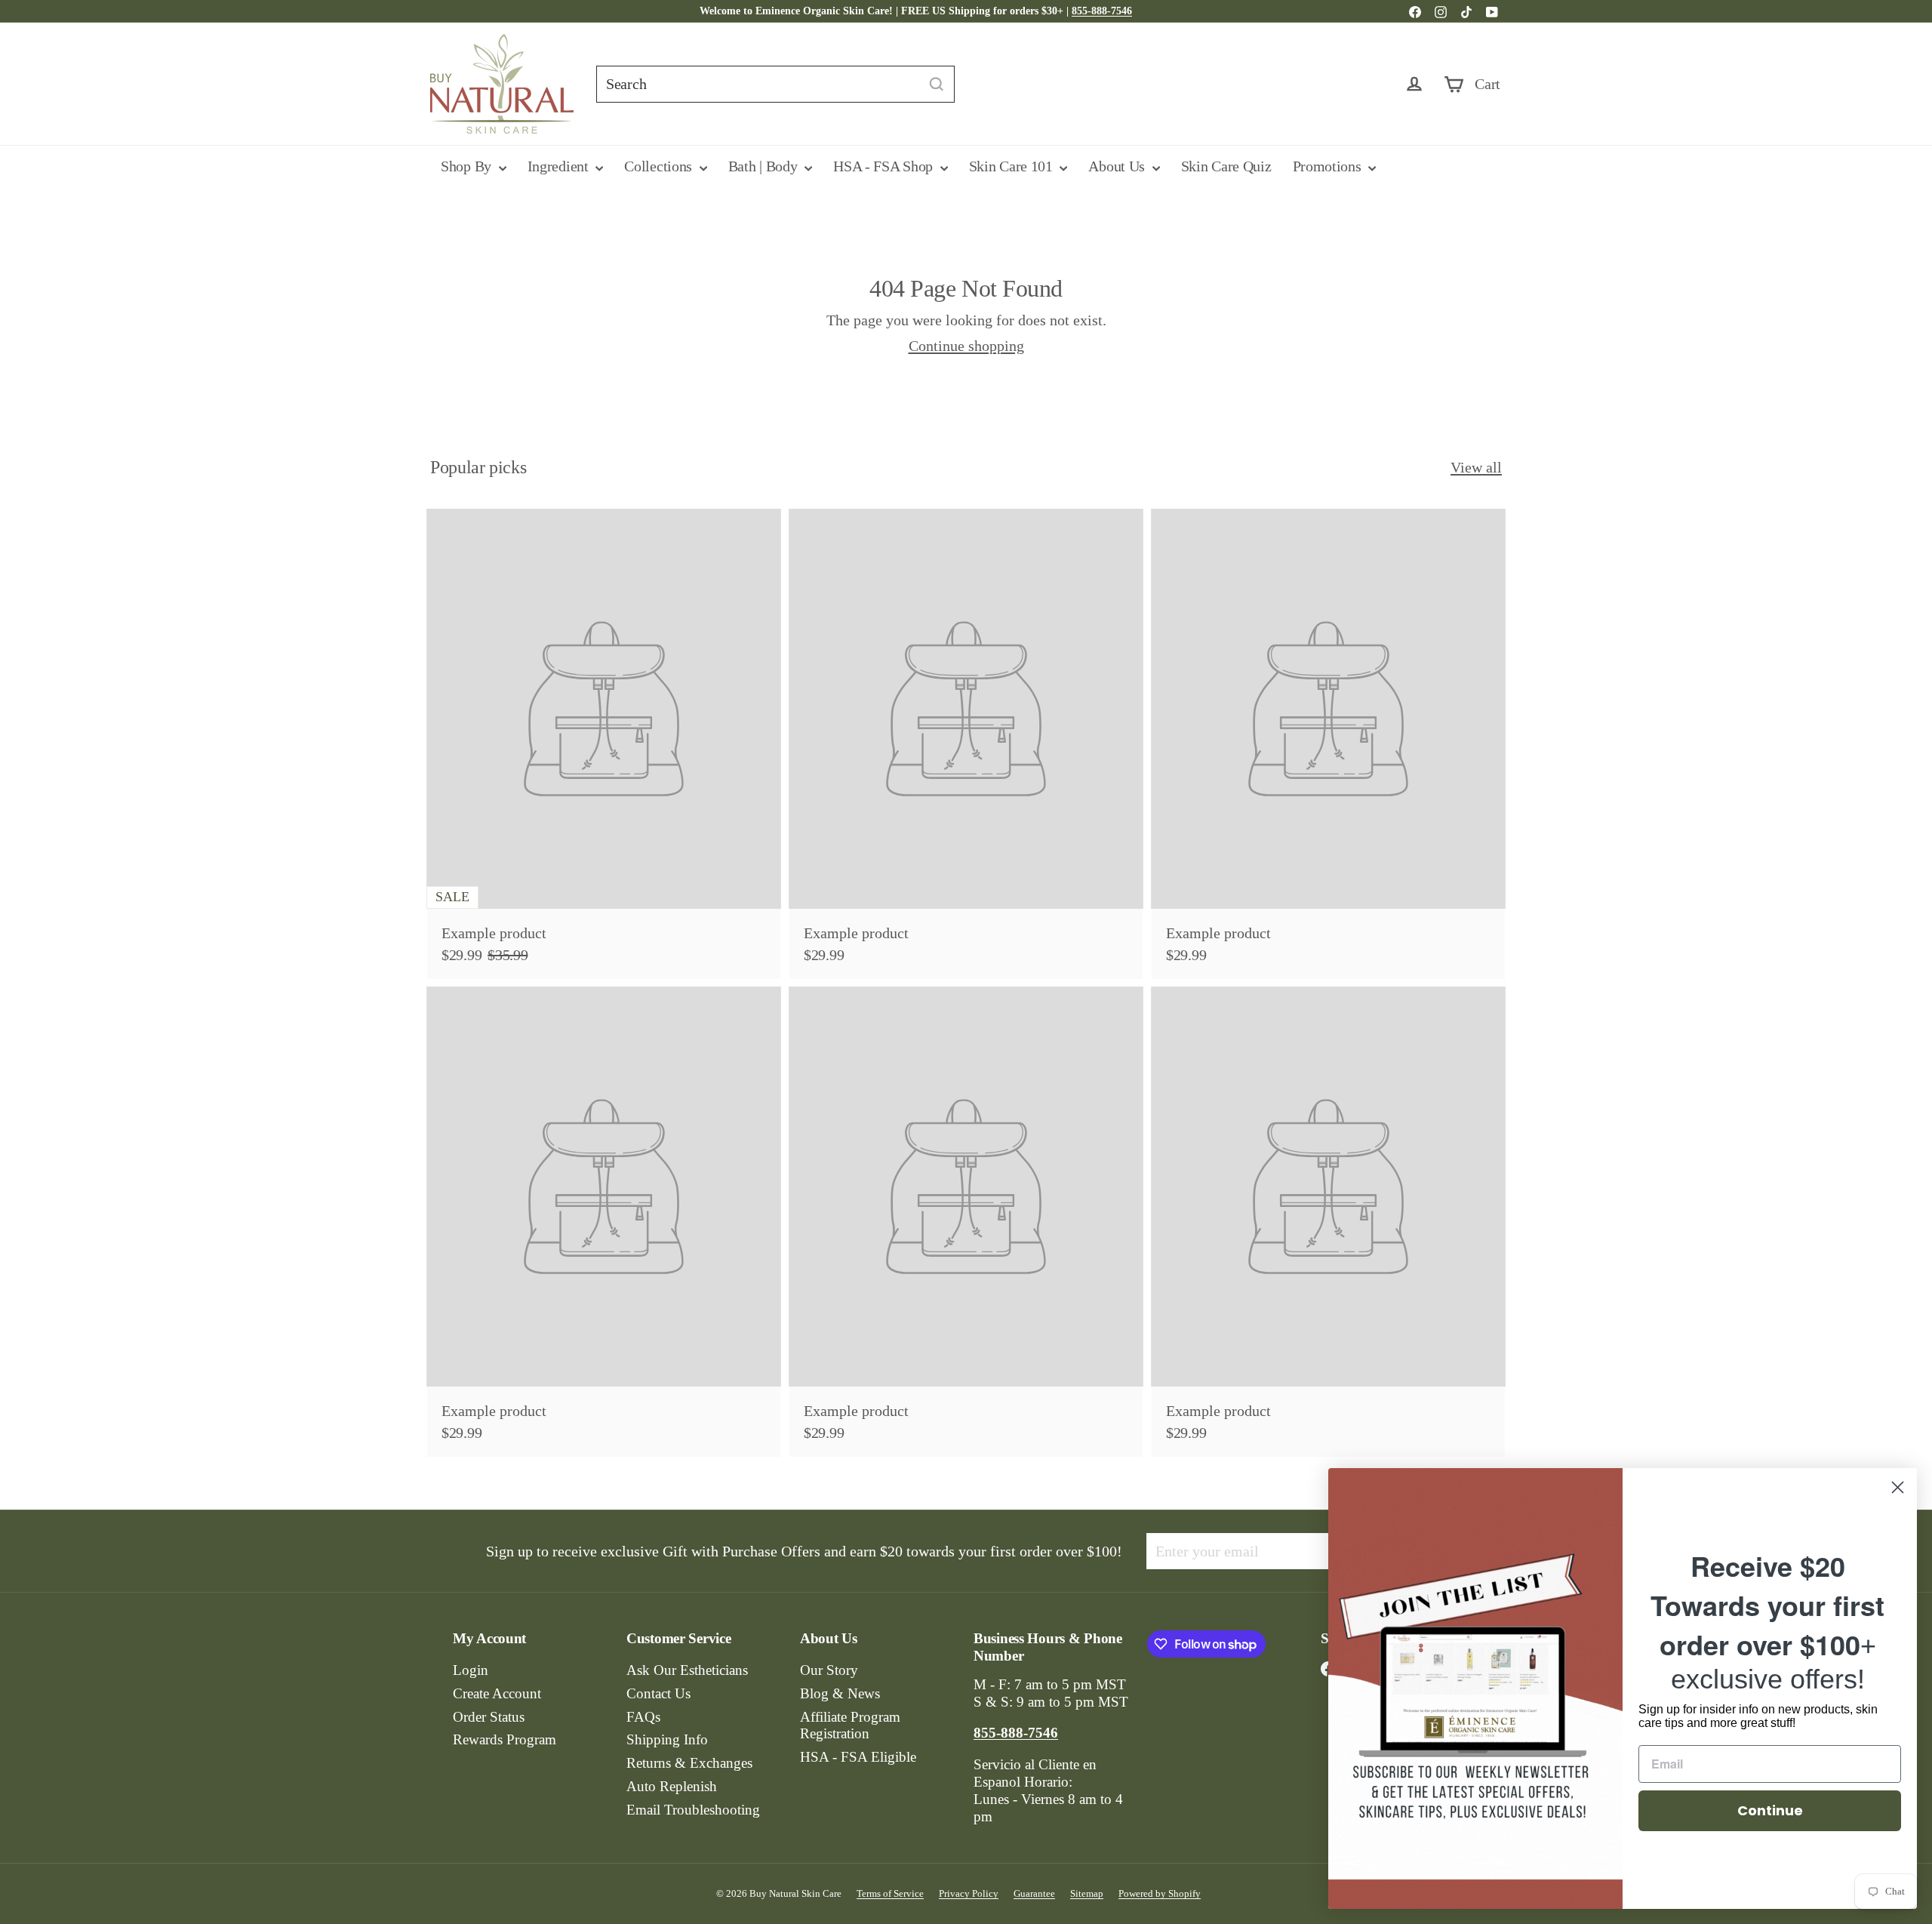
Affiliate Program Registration (850, 1725)
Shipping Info (667, 1739)
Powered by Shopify (1160, 1893)
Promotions (1329, 166)
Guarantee (1034, 1893)
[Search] (937, 84)
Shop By (468, 166)
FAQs (643, 1717)
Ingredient (560, 166)
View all (1476, 467)
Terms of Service (890, 1893)
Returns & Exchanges (689, 1763)
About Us (1118, 166)
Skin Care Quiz (1226, 166)
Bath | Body (764, 166)
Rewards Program (505, 1739)
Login (471, 1670)
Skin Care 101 (1013, 166)
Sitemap (1087, 1893)
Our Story (829, 1670)
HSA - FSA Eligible (858, 1757)
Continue (1770, 1810)
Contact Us (658, 1693)
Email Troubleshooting (693, 1810)
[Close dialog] (1898, 1487)
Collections (660, 166)
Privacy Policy (969, 1893)
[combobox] (775, 84)
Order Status (489, 1717)
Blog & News (840, 1693)
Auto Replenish (672, 1786)
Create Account (497, 1693)
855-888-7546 (1102, 11)
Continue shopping (966, 346)
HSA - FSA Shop (885, 166)
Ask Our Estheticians (687, 1670)
